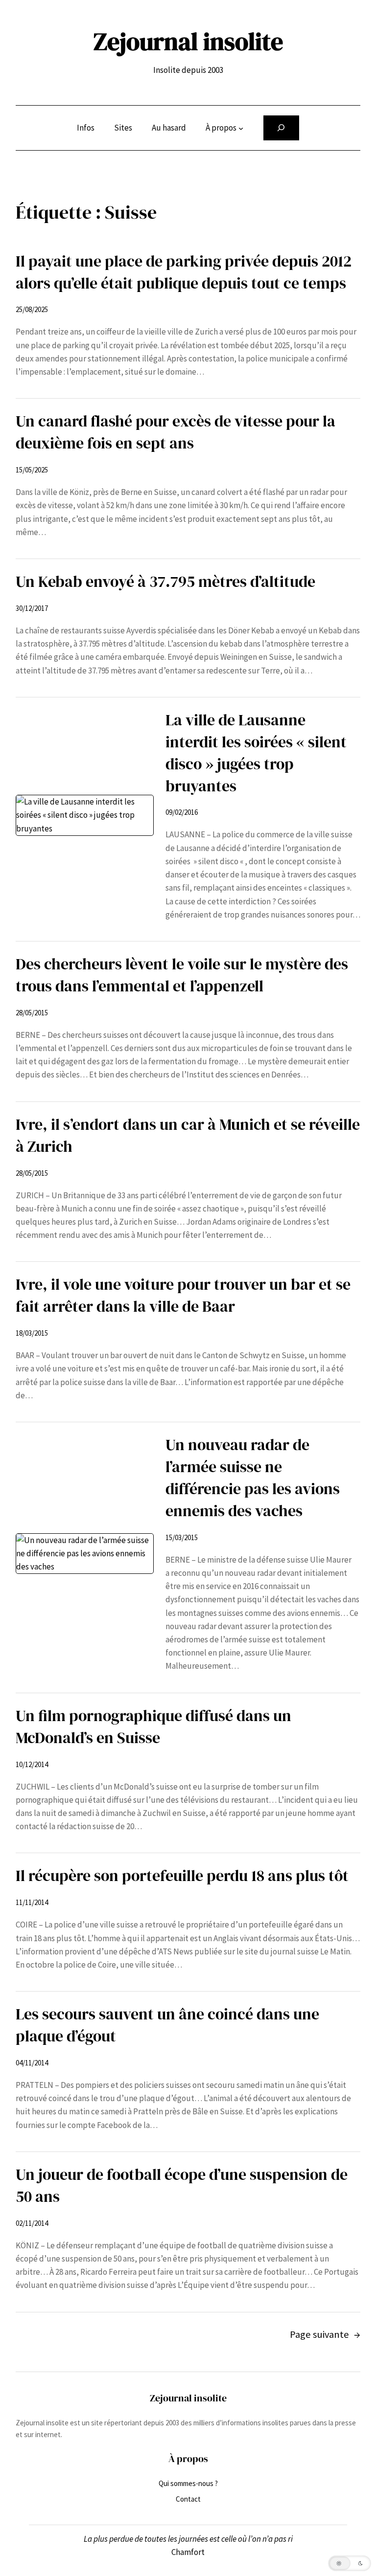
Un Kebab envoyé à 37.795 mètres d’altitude (165, 582)
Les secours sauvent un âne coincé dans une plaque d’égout (167, 2025)
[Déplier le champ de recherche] (281, 128)
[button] (350, 2563)
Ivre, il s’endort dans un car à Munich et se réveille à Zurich (188, 1135)
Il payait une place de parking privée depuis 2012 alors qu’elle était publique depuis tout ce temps (184, 272)
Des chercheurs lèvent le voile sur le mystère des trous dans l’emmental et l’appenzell (182, 975)
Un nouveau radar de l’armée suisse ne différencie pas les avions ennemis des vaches (253, 1478)
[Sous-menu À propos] (241, 128)
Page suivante (325, 2334)
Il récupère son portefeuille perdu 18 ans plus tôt (182, 1876)
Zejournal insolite (188, 41)
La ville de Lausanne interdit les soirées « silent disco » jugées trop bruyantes (256, 753)
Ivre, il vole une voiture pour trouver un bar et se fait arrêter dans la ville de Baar (183, 1295)
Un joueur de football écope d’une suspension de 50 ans (182, 2185)
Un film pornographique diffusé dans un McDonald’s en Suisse (153, 1727)
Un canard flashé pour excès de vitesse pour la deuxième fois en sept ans (176, 432)
